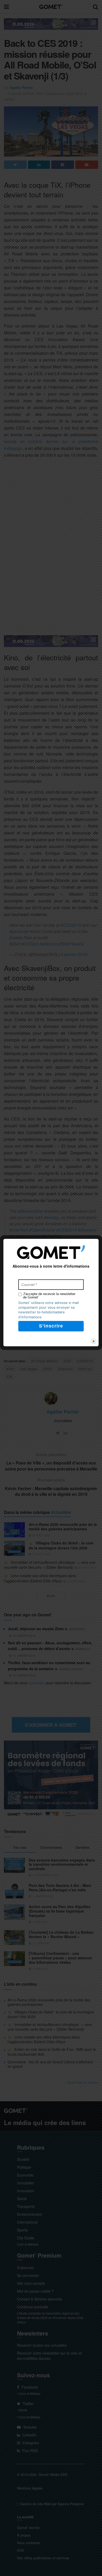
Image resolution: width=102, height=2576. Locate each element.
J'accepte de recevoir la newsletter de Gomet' (49, 1296)
